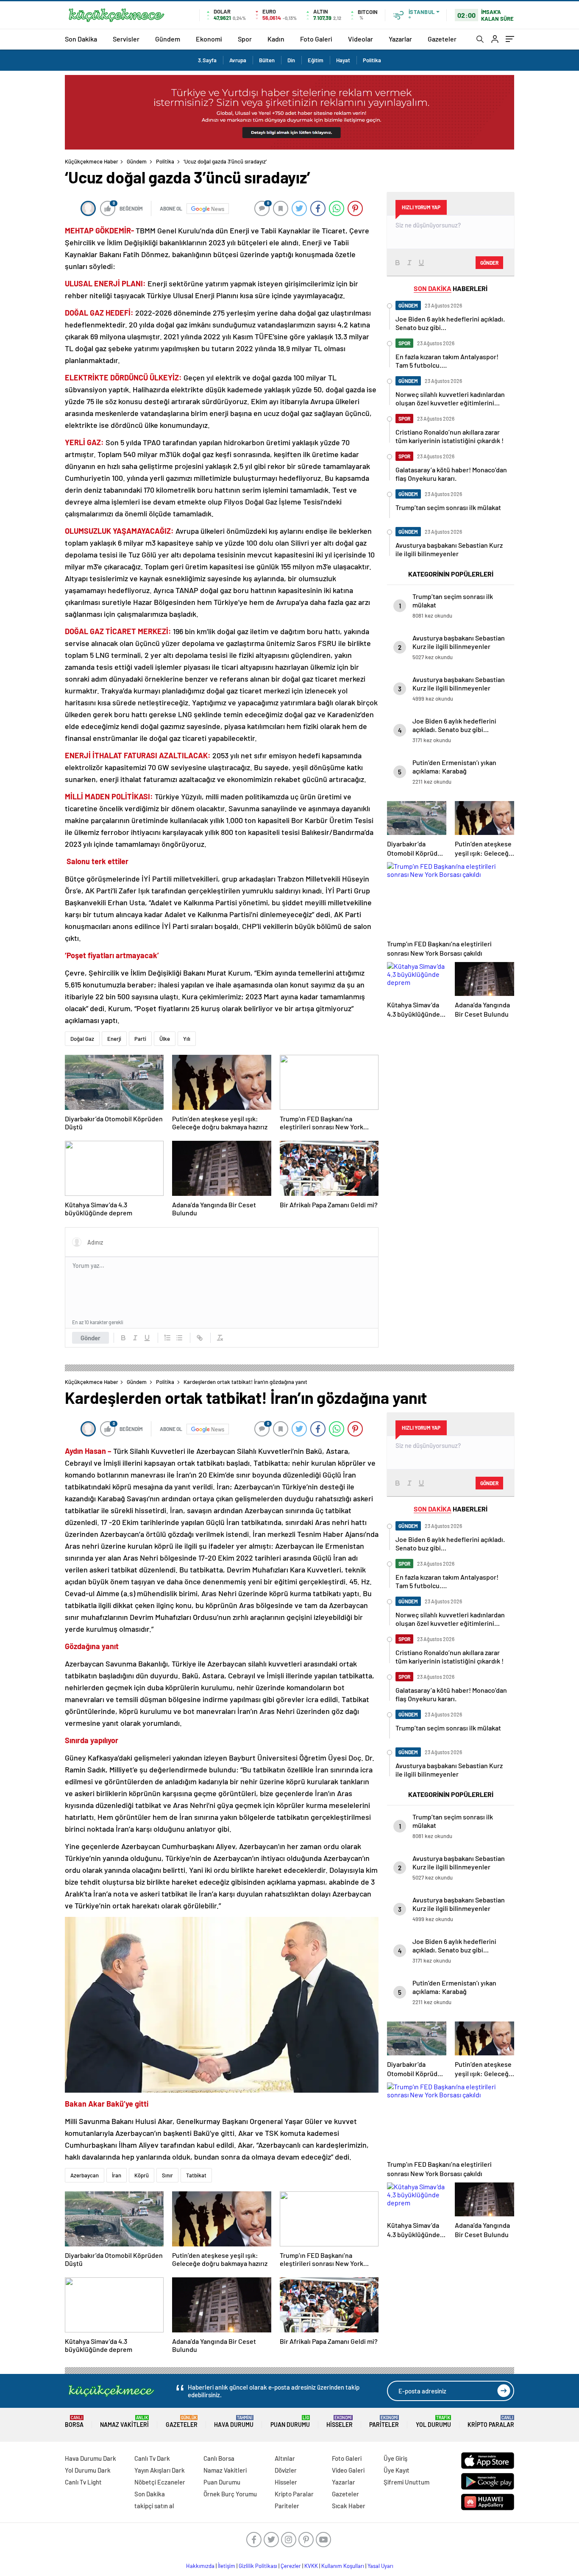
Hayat (343, 60)
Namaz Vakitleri (124, 2422)
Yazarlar (400, 39)
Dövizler (286, 2470)
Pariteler (384, 2422)
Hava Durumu (234, 2422)
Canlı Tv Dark (152, 2458)
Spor (245, 39)
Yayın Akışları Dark (160, 2470)
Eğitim (316, 60)
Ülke (165, 1039)
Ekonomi (209, 39)
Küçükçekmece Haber (92, 161)
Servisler (126, 39)
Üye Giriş (395, 2458)
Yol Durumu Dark (88, 2470)
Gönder (90, 1338)
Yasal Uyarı (380, 2566)
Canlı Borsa (219, 2458)
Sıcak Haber (349, 2506)
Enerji (114, 1039)
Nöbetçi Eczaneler (160, 2482)
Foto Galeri (316, 39)
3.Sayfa (207, 60)
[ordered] (167, 1338)
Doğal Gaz (82, 1039)
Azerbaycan (85, 2175)
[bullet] (179, 1338)
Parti (140, 1039)
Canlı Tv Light (83, 2482)
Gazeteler (442, 39)
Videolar (360, 39)
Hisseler (340, 2422)
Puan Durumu (290, 2422)
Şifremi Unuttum (406, 2482)
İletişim (227, 2566)
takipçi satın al (154, 2506)
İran (117, 2175)
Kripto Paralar (491, 2422)
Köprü (142, 2175)
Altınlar (285, 2458)
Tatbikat (196, 2175)
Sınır (167, 2175)
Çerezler (291, 2566)
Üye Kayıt (397, 2470)
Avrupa (238, 60)
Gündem (168, 39)
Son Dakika (81, 39)
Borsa (74, 2422)
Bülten (267, 60)
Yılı (187, 1039)
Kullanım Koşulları (343, 2566)
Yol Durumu (433, 2422)
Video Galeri (348, 2470)
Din (291, 60)
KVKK (311, 2566)
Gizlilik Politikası (258, 2566)
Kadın (276, 39)
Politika (372, 60)
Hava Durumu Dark (90, 2458)
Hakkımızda (200, 2566)
